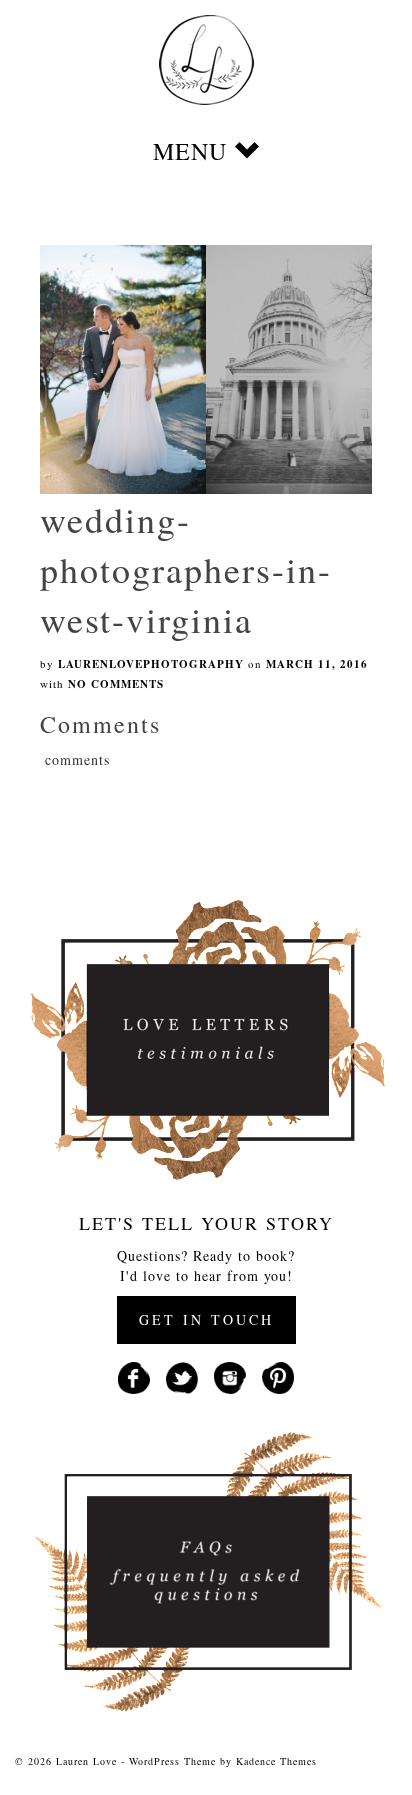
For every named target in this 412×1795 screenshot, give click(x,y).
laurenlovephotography (151, 664)
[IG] (230, 1375)
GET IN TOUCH (206, 1319)
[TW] (182, 1375)
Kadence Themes (276, 1761)
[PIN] (278, 1375)
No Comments (116, 684)
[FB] (134, 1375)
